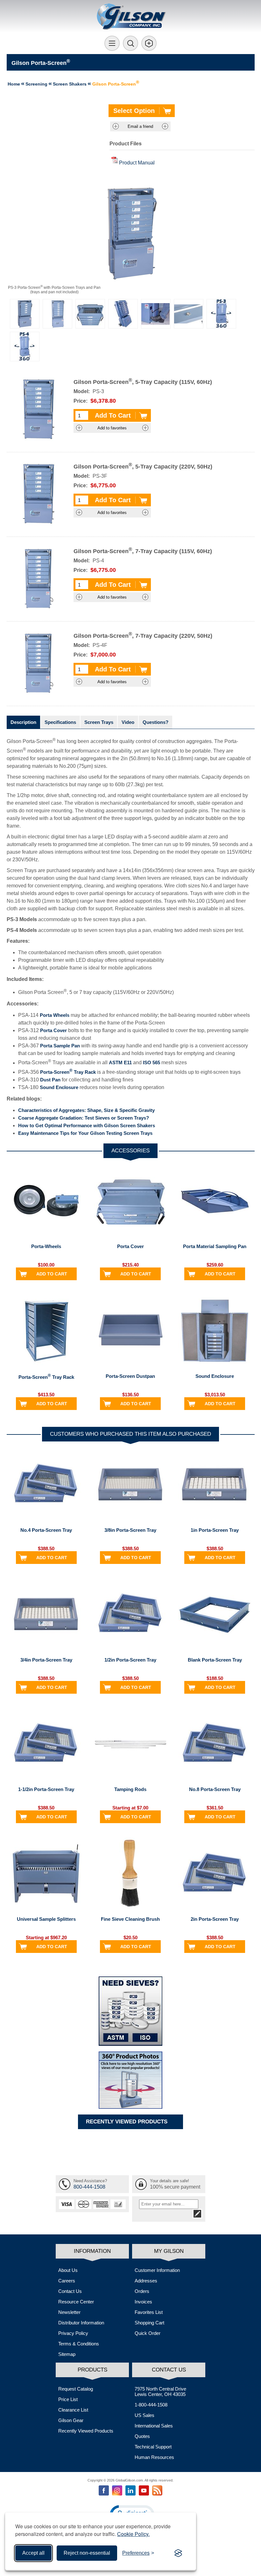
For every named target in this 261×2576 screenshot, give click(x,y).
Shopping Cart (149, 2323)
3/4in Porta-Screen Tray (46, 1660)
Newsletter (69, 2312)
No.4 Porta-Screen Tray (46, 1530)
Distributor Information (81, 2323)
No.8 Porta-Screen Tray (215, 1789)
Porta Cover (53, 1030)
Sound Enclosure (59, 1087)
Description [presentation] (23, 722)
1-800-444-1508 (151, 2405)
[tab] (23, 722)
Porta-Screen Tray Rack (68, 1072)
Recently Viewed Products (86, 2431)
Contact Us (70, 2291)
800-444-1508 (89, 2187)
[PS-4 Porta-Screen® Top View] (90, 314)
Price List (68, 2399)
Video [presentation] (128, 722)
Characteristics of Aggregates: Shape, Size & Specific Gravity (86, 1110)
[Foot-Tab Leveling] (156, 314)
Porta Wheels (55, 1015)
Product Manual (137, 163)
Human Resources (154, 2457)
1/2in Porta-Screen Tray (130, 1660)
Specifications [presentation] (60, 722)
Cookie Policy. (133, 2534)
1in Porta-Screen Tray (215, 1530)
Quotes (142, 2436)
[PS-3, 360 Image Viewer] (221, 314)
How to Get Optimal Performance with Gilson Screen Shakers (87, 1125)
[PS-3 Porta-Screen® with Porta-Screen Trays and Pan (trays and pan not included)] (25, 314)
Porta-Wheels (46, 1246)
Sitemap (67, 2354)
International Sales (154, 2426)
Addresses (146, 2281)
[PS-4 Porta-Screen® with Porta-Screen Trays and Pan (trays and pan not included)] (57, 314)
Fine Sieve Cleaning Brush (130, 1919)
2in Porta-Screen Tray (215, 1919)
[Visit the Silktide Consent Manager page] (178, 2553)
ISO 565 (152, 1063)
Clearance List (73, 2410)
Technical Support (153, 2447)
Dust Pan (50, 1080)
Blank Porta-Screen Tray (215, 1660)
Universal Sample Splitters (46, 1919)
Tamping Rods (130, 1789)
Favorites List (149, 2312)
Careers (67, 2281)
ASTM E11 (120, 1063)
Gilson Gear (71, 2420)
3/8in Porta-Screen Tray (130, 1530)
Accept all (33, 2553)
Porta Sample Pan (60, 1046)
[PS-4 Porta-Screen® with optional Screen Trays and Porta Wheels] (123, 314)
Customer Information (157, 2270)
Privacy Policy (73, 2333)
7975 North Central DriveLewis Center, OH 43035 (160, 2392)
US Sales (145, 2415)
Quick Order (148, 2333)
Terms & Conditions (79, 2344)
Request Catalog (76, 2389)
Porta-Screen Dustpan (130, 1376)
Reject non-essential (87, 2553)
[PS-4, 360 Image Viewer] (25, 347)
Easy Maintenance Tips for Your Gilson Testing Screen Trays (85, 1133)
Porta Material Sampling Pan (215, 1246)
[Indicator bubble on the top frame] (189, 314)
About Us (68, 2270)
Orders (142, 2291)
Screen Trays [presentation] (99, 722)
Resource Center (76, 2302)
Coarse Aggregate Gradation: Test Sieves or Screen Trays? (84, 1118)
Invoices (143, 2302)
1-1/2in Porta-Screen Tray (46, 1789)
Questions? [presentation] (155, 722)
